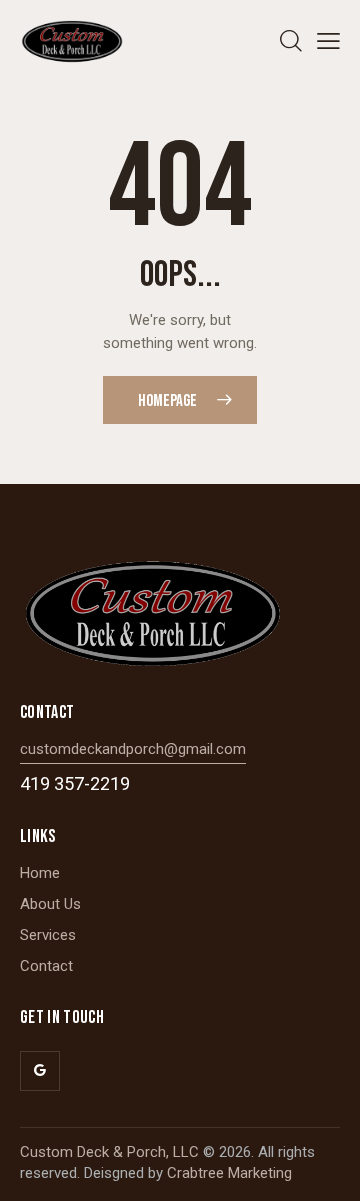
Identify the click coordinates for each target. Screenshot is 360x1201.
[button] (328, 41)
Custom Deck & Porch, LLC (109, 1152)
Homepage (167, 401)
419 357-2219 (75, 783)
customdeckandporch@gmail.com (133, 749)
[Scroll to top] (327, 1168)
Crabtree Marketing (229, 1173)
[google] (40, 1071)
